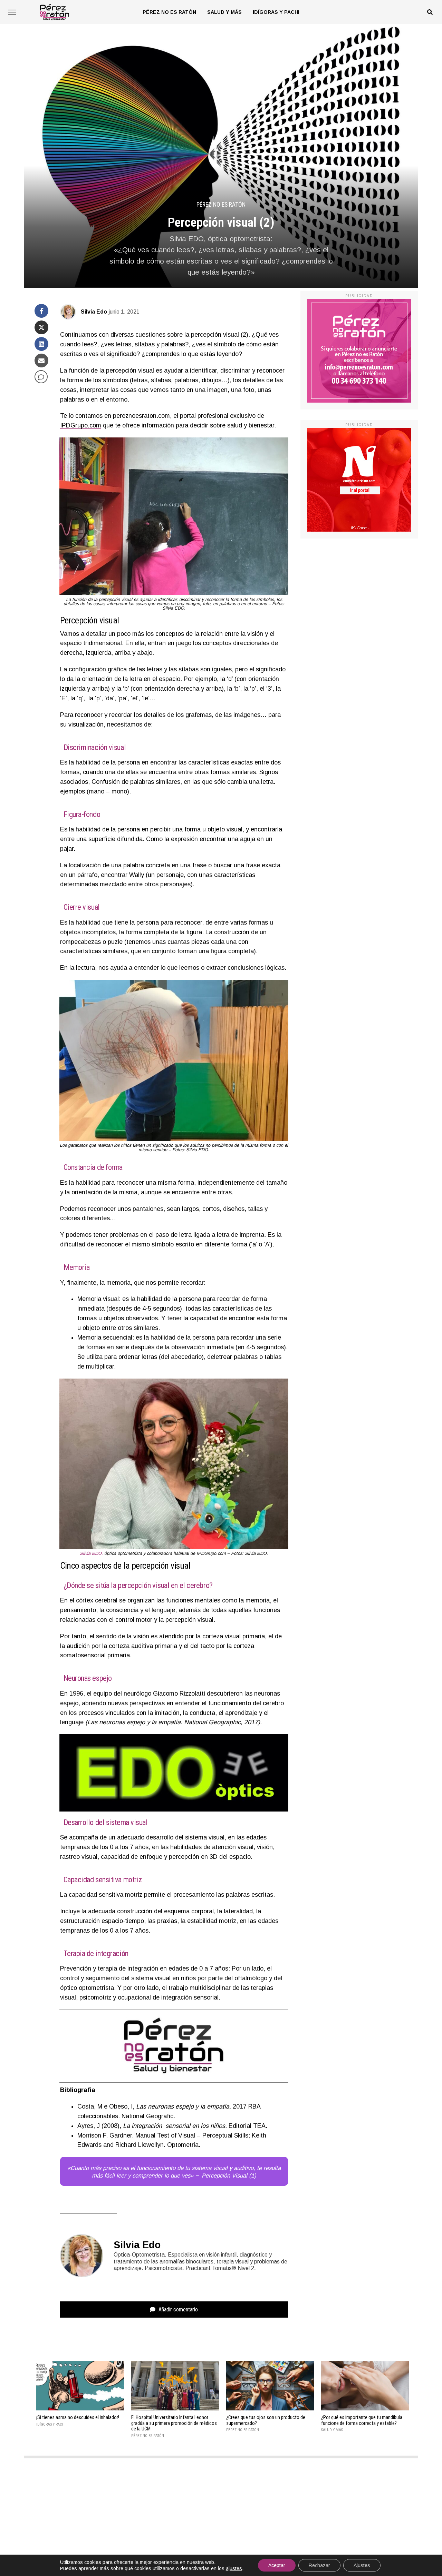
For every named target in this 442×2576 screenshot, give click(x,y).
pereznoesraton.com (141, 416)
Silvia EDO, (91, 1553)
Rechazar (319, 2565)
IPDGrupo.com (81, 425)
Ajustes (362, 2565)
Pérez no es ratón (169, 12)
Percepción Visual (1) (229, 2176)
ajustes (234, 2568)
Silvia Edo (94, 312)
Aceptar (277, 2565)
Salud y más (224, 12)
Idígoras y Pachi (276, 12)
